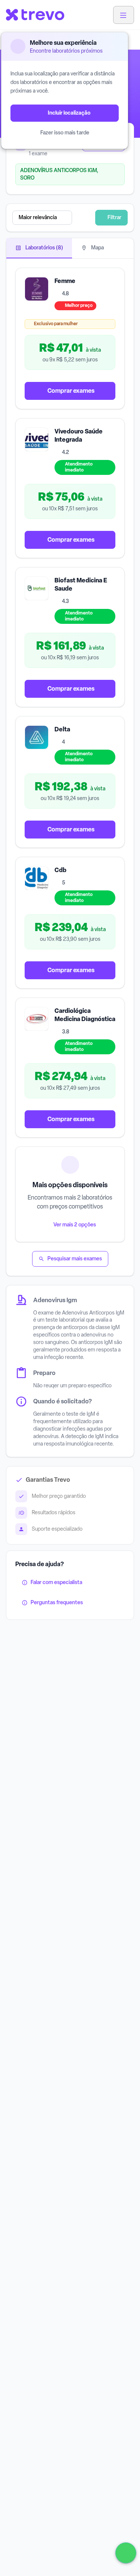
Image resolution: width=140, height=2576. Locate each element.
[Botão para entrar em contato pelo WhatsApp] (126, 2553)
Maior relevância (38, 217)
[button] (54, 218)
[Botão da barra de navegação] (124, 15)
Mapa (97, 248)
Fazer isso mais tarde (65, 133)
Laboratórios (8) (44, 248)
